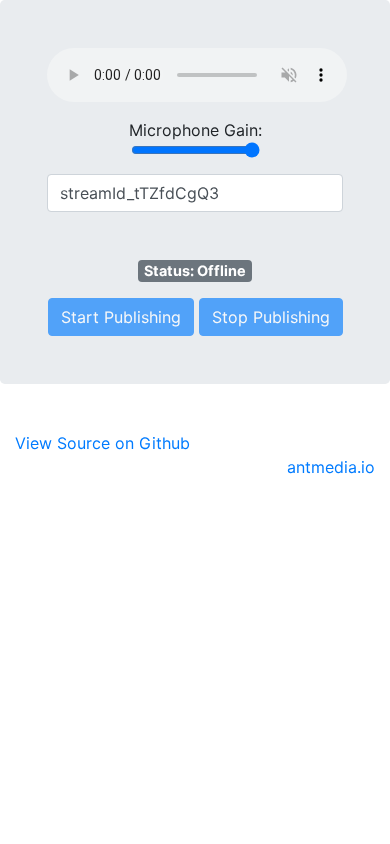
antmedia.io (331, 467)
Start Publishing (121, 317)
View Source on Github (102, 443)
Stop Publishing (271, 317)
